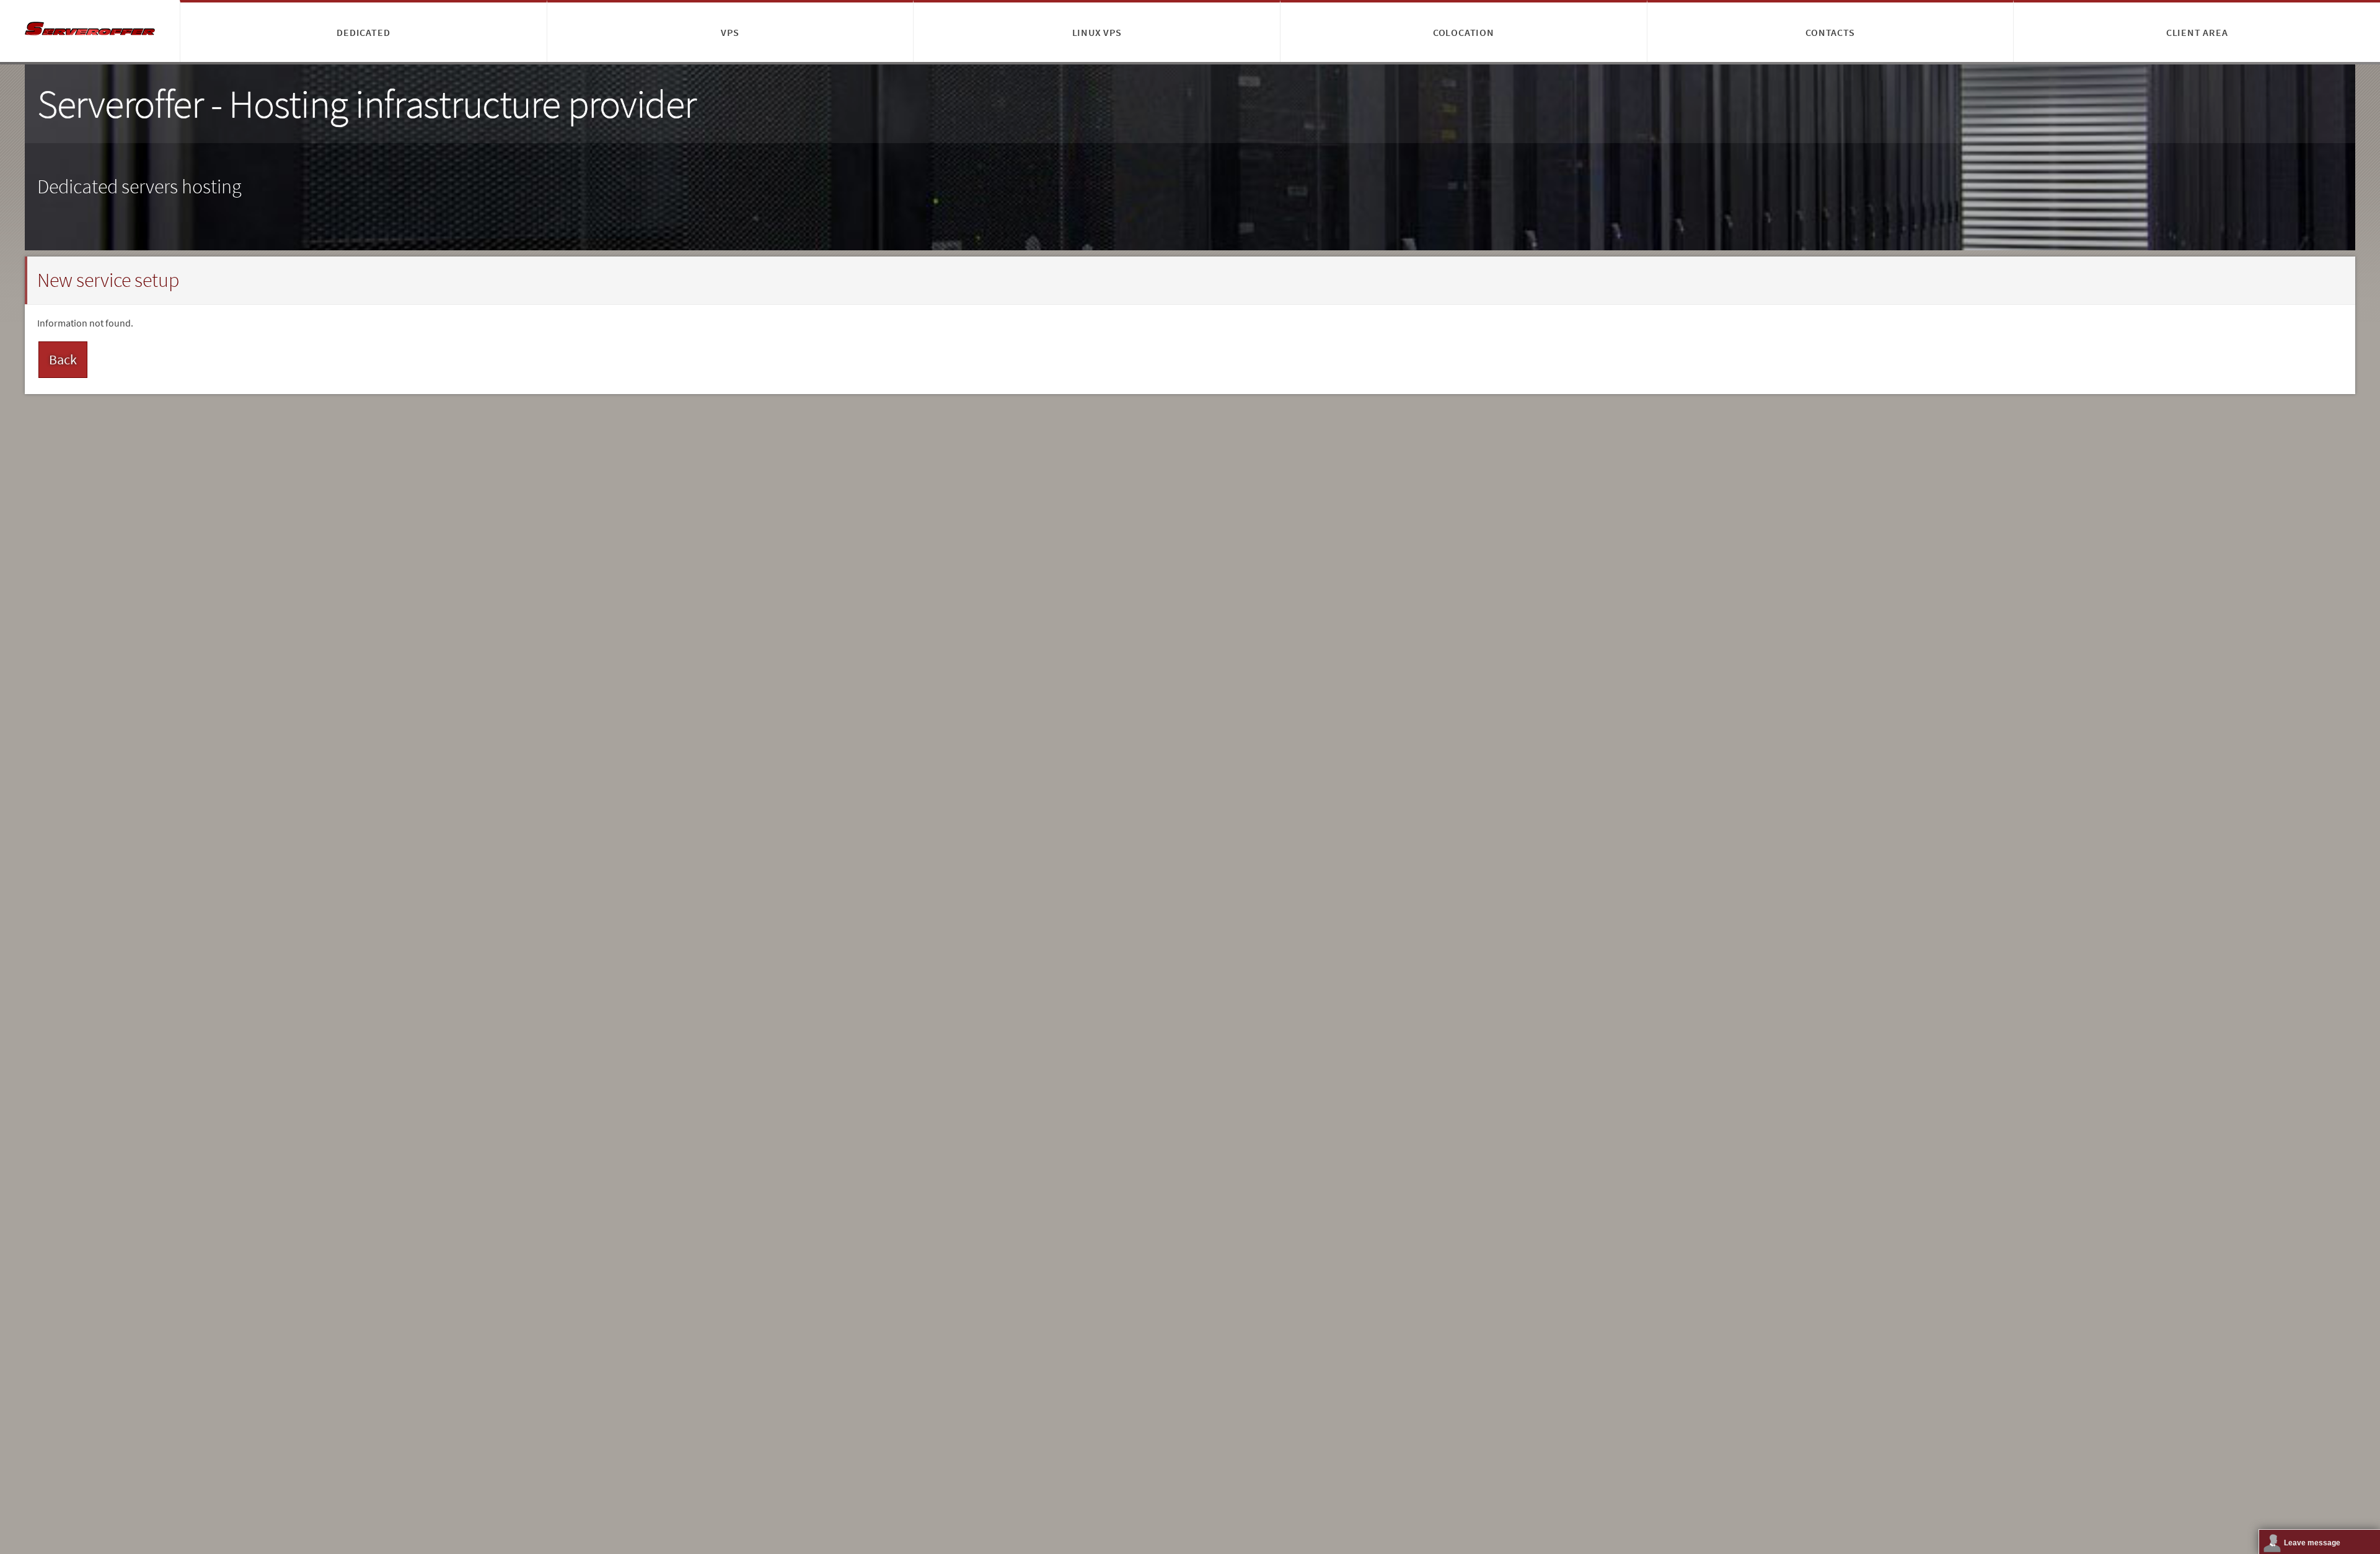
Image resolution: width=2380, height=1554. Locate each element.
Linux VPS (1097, 32)
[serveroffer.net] (90, 31)
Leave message (2312, 1543)
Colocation (1464, 32)
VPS (730, 32)
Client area (2197, 32)
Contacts (1830, 32)
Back (63, 359)
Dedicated (363, 32)
